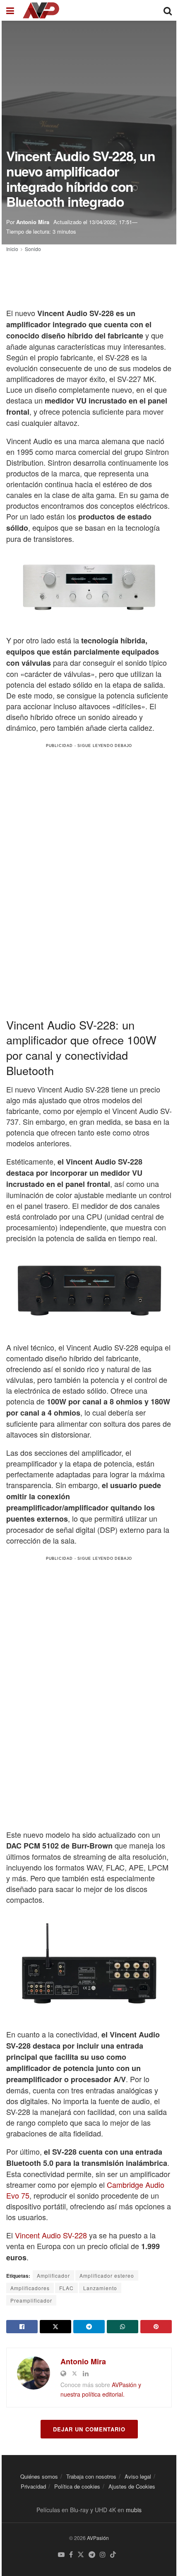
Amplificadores (30, 2288)
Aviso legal (138, 2476)
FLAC (66, 2288)
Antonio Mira (33, 222)
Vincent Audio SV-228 (51, 2235)
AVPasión (98, 2538)
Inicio (12, 249)
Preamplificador (31, 2300)
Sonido (33, 249)
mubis (134, 2510)
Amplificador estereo (107, 2275)
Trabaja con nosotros (91, 2476)
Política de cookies (77, 2486)
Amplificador (53, 2275)
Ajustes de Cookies (132, 2486)
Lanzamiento (100, 2288)
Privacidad (33, 2486)
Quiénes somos (39, 2476)
